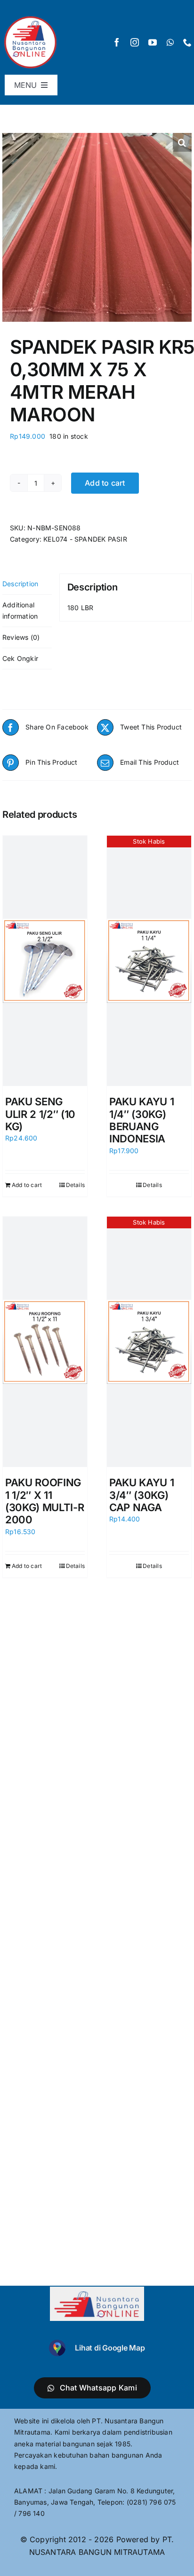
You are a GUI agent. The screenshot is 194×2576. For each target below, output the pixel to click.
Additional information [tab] (20, 610)
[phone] (187, 42)
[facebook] (117, 42)
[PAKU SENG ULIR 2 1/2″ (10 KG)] (45, 961)
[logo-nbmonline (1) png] (31, 17)
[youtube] (153, 42)
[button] (182, 142)
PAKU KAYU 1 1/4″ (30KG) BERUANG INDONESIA (141, 1120)
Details (75, 1185)
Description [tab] (20, 584)
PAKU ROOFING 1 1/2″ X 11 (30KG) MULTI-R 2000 (44, 1501)
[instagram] (135, 42)
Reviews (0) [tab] (21, 637)
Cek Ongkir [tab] (20, 658)
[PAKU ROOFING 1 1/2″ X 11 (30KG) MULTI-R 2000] (45, 1342)
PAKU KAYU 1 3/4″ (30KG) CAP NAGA (141, 1495)
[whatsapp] (170, 42)
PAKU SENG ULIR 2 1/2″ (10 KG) (40, 1114)
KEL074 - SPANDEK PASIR (85, 539)
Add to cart (105, 483)
